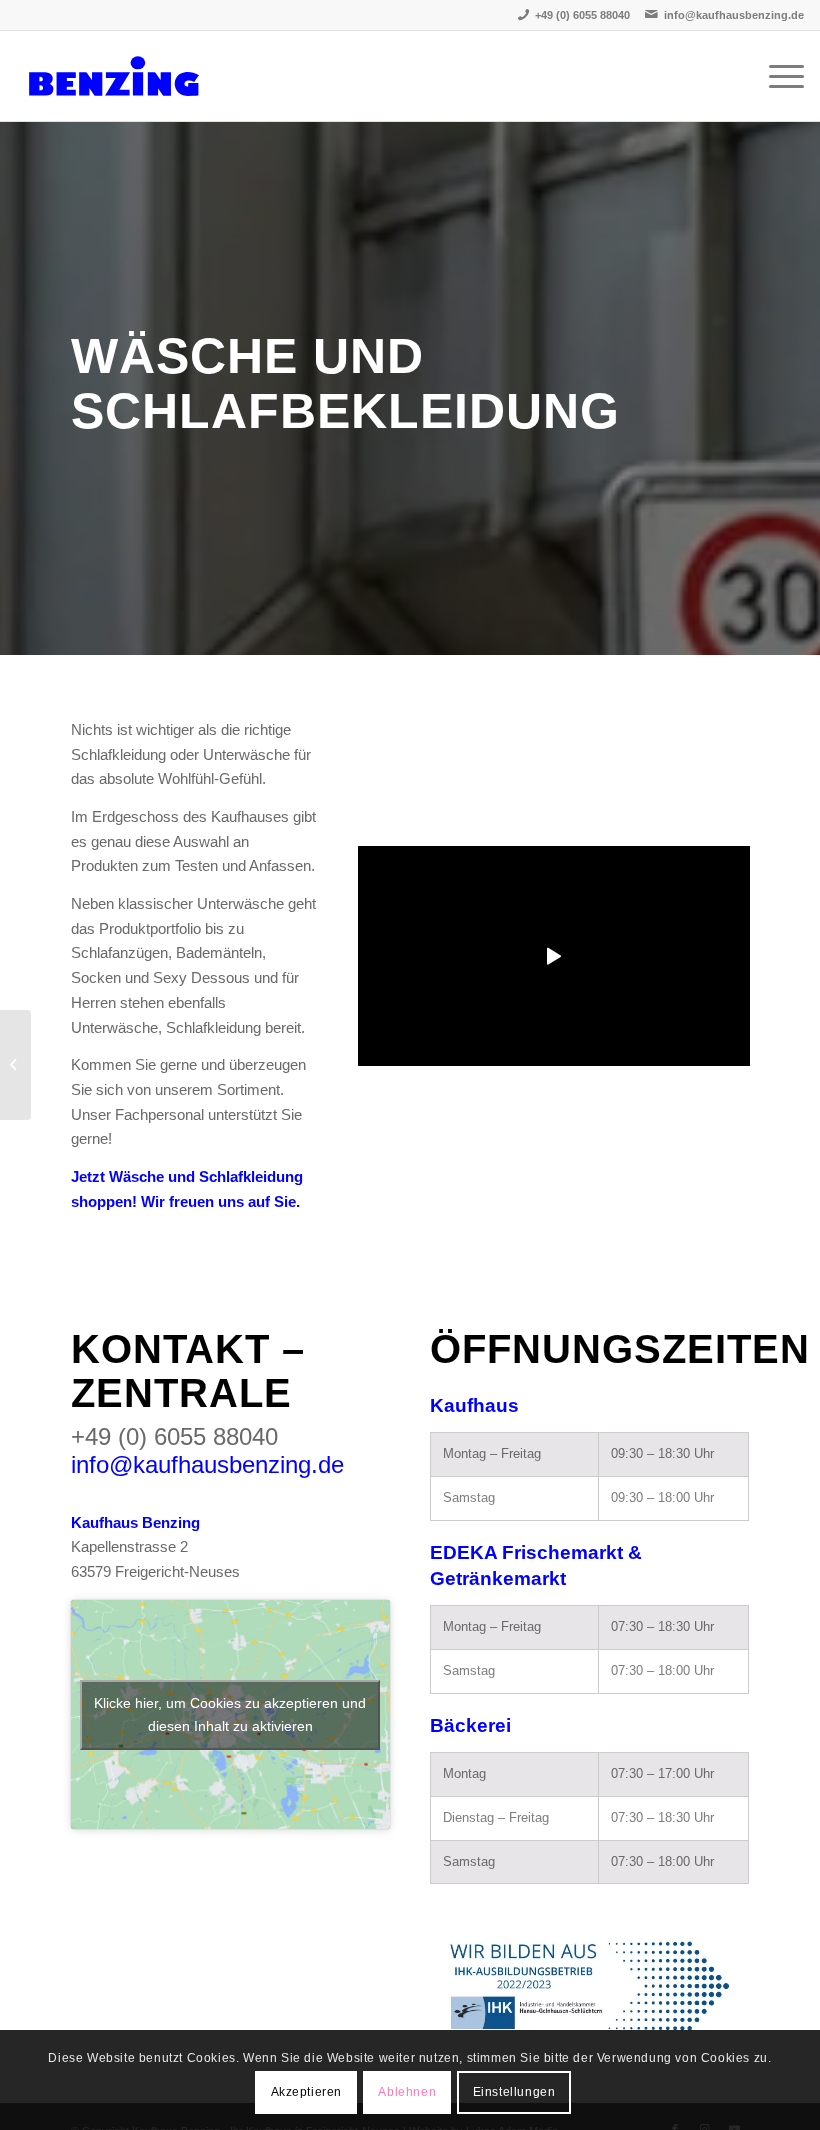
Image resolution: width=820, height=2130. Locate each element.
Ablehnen (407, 2092)
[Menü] (776, 76)
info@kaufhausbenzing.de (734, 15)
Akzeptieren (307, 2092)
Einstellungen (514, 2092)
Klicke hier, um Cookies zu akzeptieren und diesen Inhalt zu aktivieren (230, 1714)
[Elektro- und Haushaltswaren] (15, 1065)
